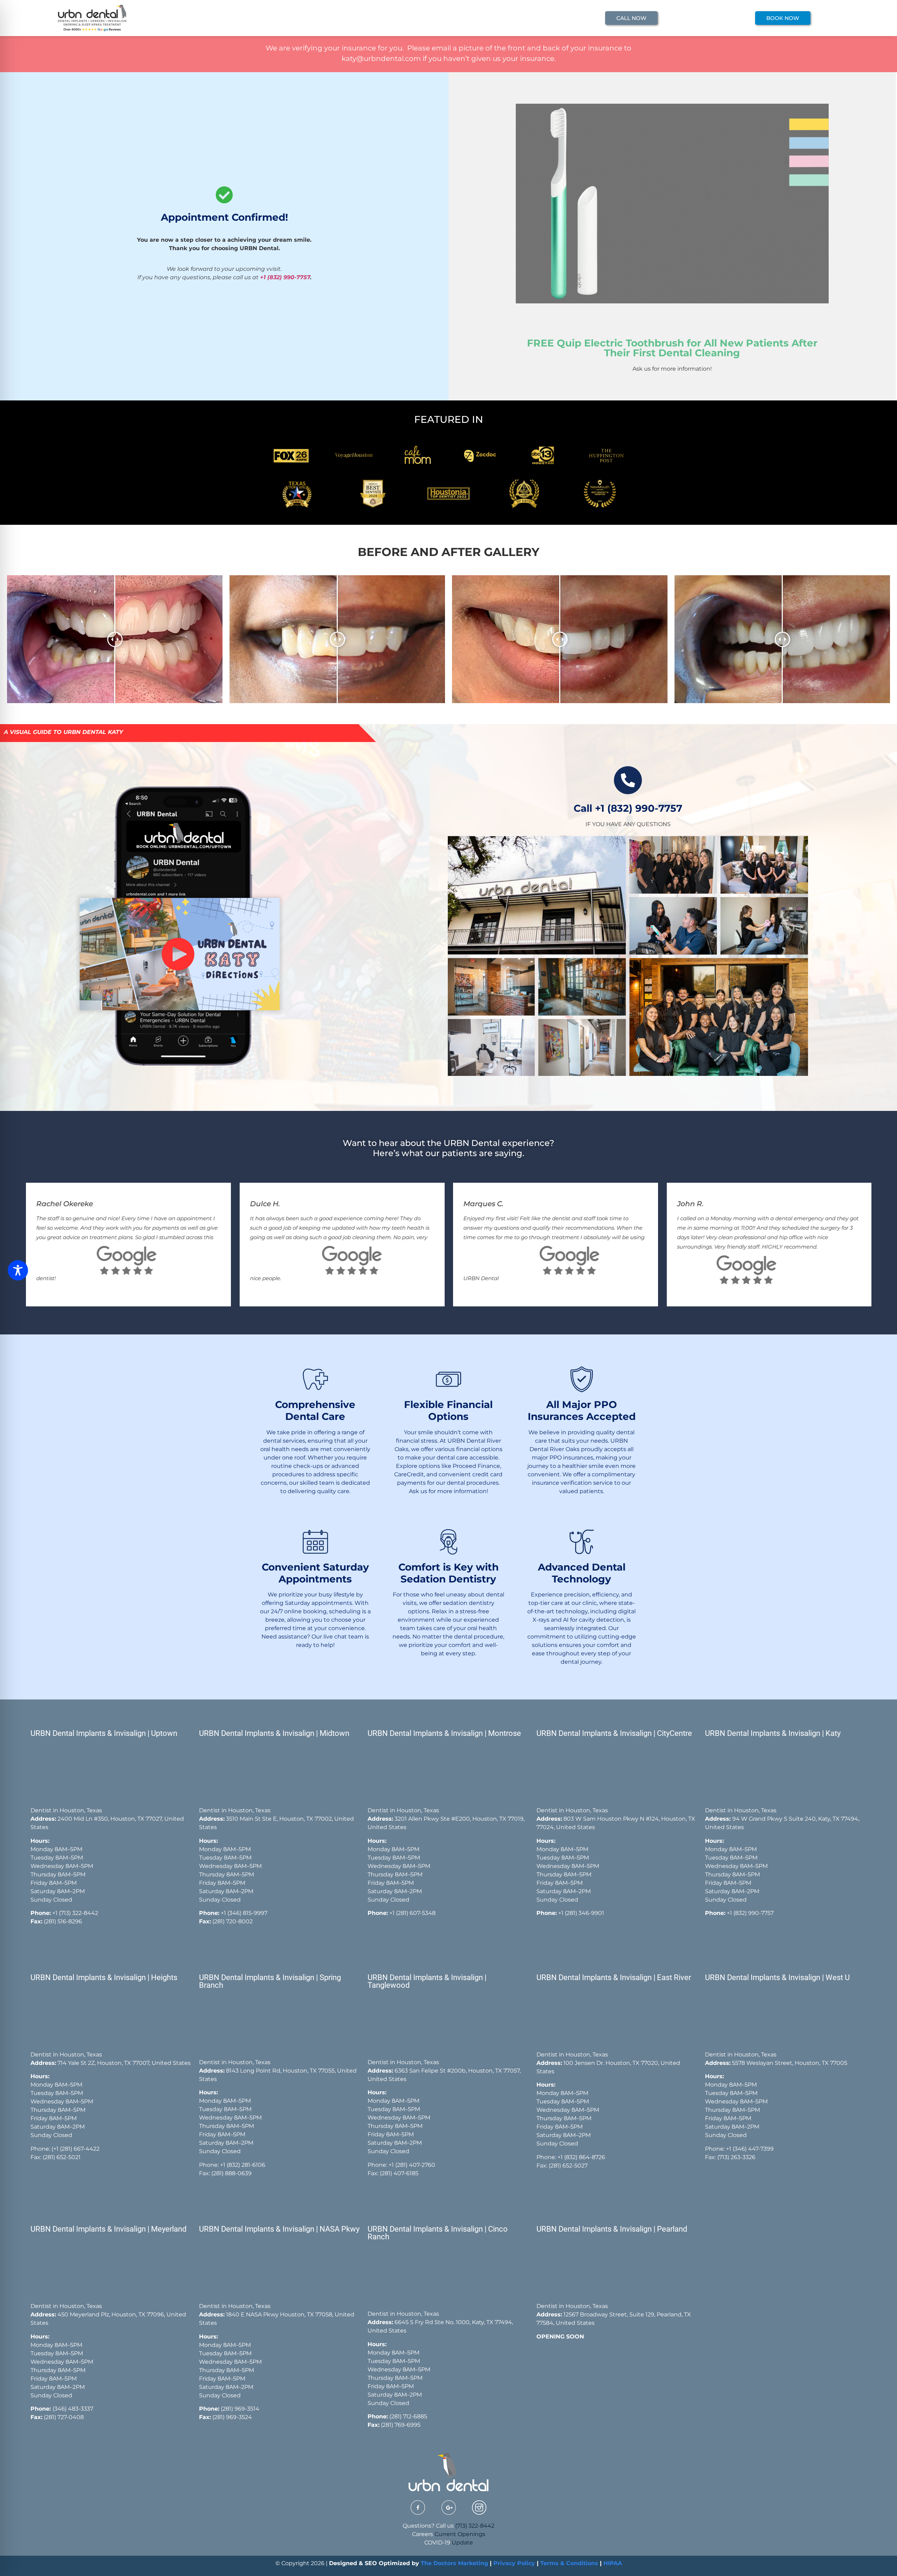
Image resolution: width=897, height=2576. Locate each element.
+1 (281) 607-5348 (412, 1913)
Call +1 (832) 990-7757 (628, 808)
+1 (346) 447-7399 (750, 2149)
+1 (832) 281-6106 (243, 2165)
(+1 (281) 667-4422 (76, 2149)
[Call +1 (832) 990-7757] (628, 780)
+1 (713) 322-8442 (75, 1913)
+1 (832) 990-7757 (285, 277)
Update (462, 2543)
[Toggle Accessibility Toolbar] (18, 1270)
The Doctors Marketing (454, 2563)
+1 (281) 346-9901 (581, 1913)
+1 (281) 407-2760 (412, 2165)
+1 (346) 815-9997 (244, 1913)
